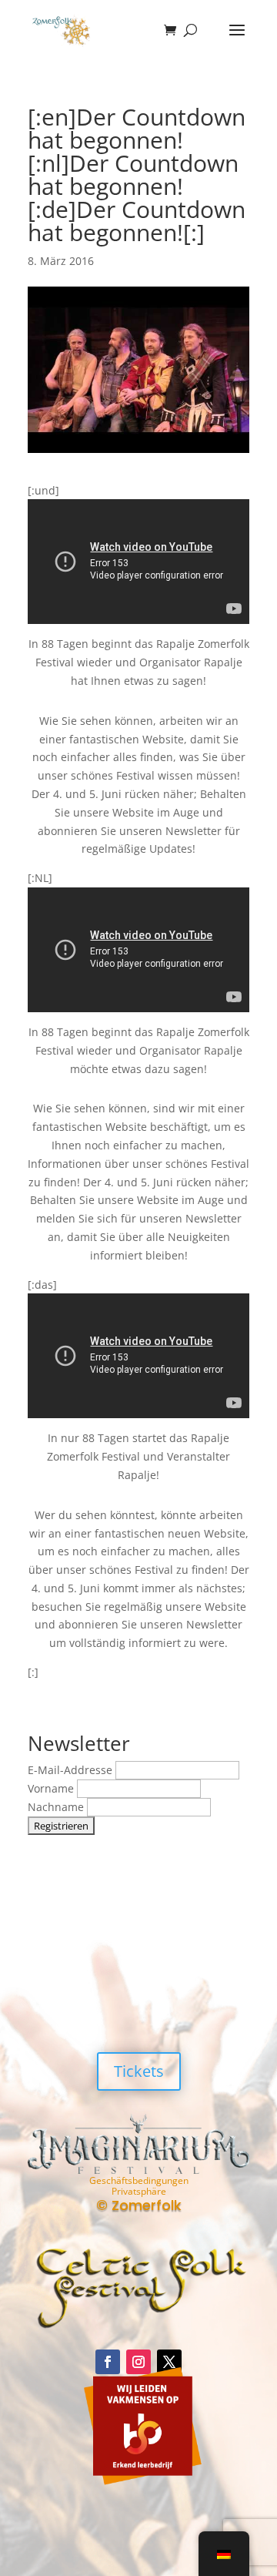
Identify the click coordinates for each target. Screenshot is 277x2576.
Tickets (139, 2071)
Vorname (52, 1788)
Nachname (57, 1807)
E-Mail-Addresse (72, 1770)
